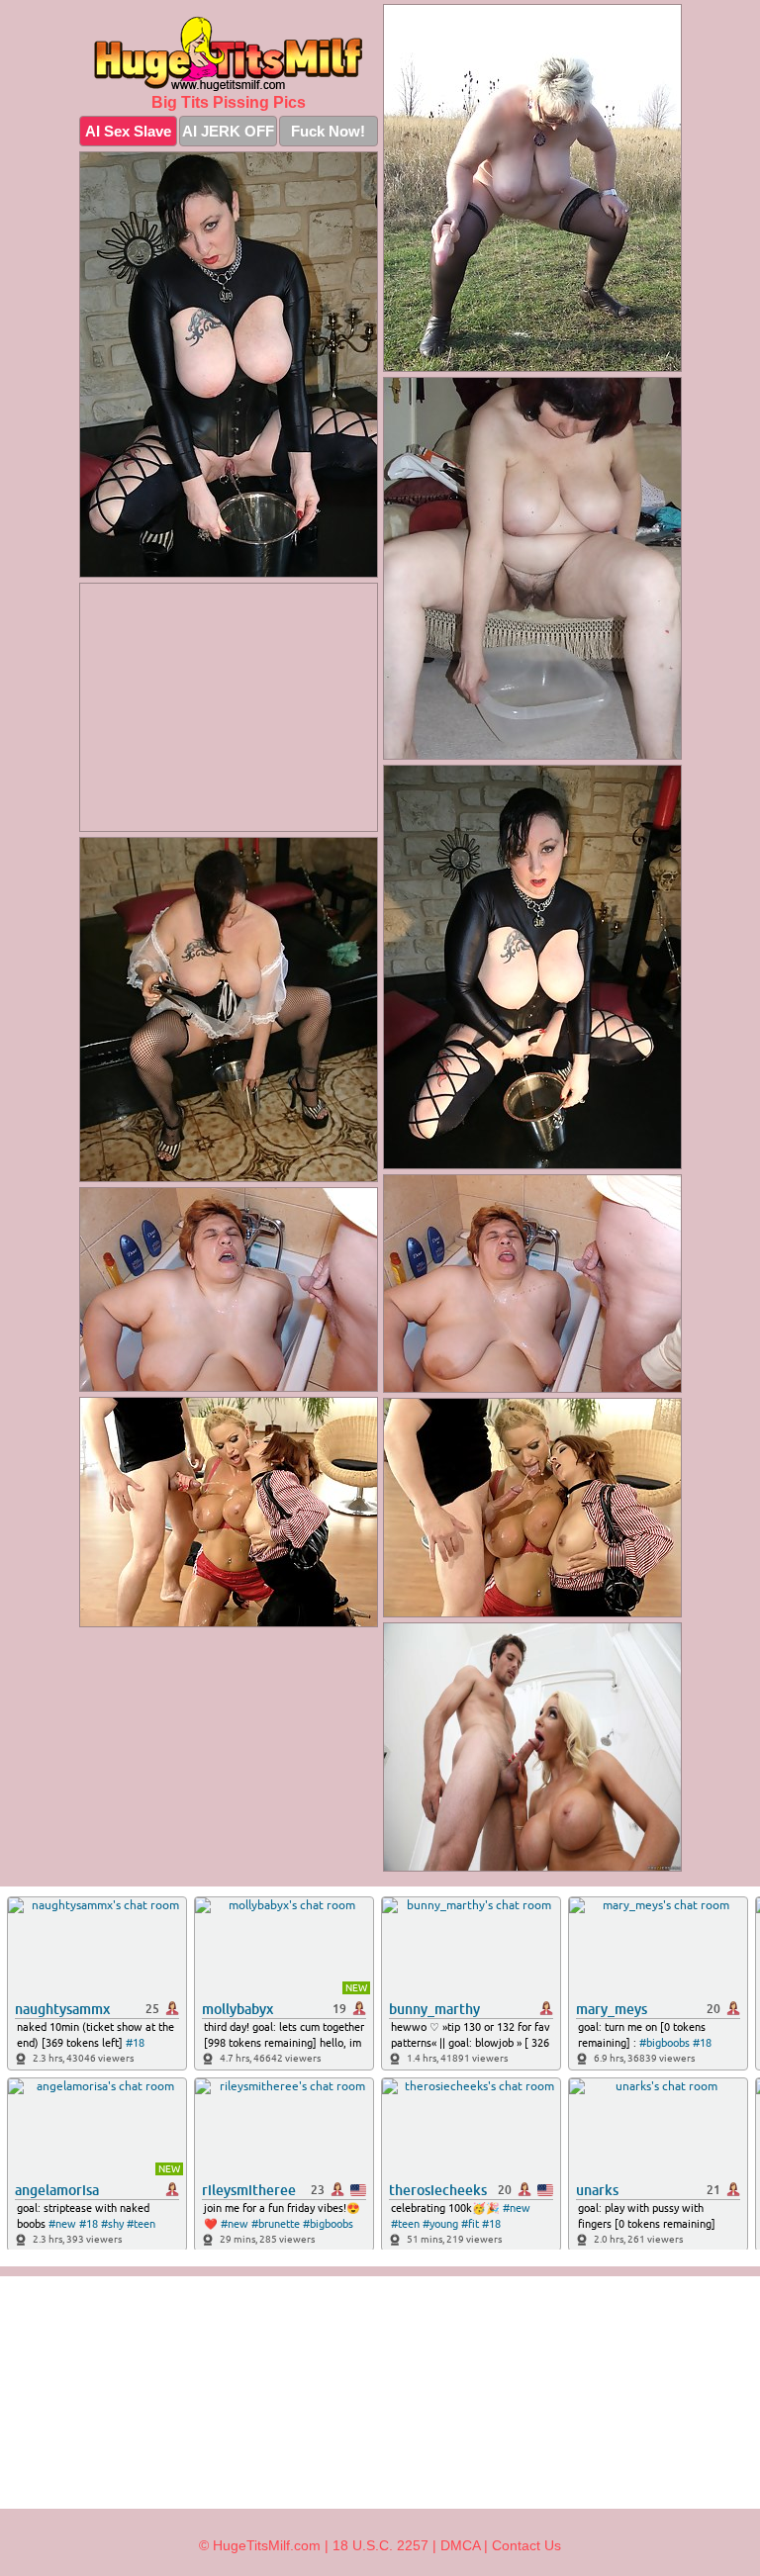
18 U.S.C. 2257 (380, 2545)
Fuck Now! (328, 131)
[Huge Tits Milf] (229, 53)
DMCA (460, 2545)
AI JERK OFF (228, 131)
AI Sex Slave (128, 131)
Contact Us (526, 2545)
